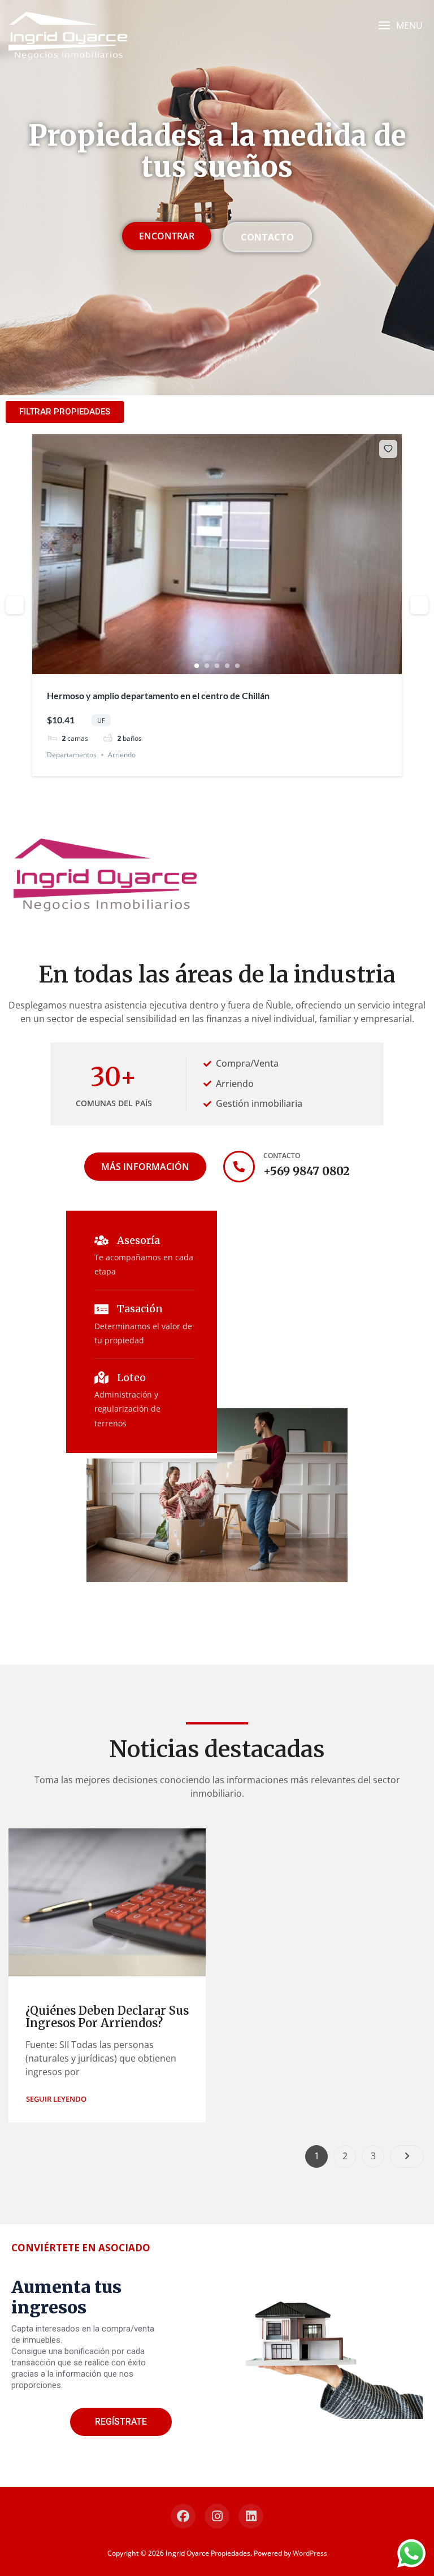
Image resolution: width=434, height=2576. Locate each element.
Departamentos (72, 755)
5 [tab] (237, 666)
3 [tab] (217, 666)
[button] (400, 26)
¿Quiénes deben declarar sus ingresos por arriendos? (107, 2017)
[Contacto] (239, 1167)
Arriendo (122, 755)
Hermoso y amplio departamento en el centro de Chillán (158, 695)
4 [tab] (227, 666)
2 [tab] (207, 666)
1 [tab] (197, 666)
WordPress (310, 2553)
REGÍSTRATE (121, 2422)
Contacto (282, 1156)
